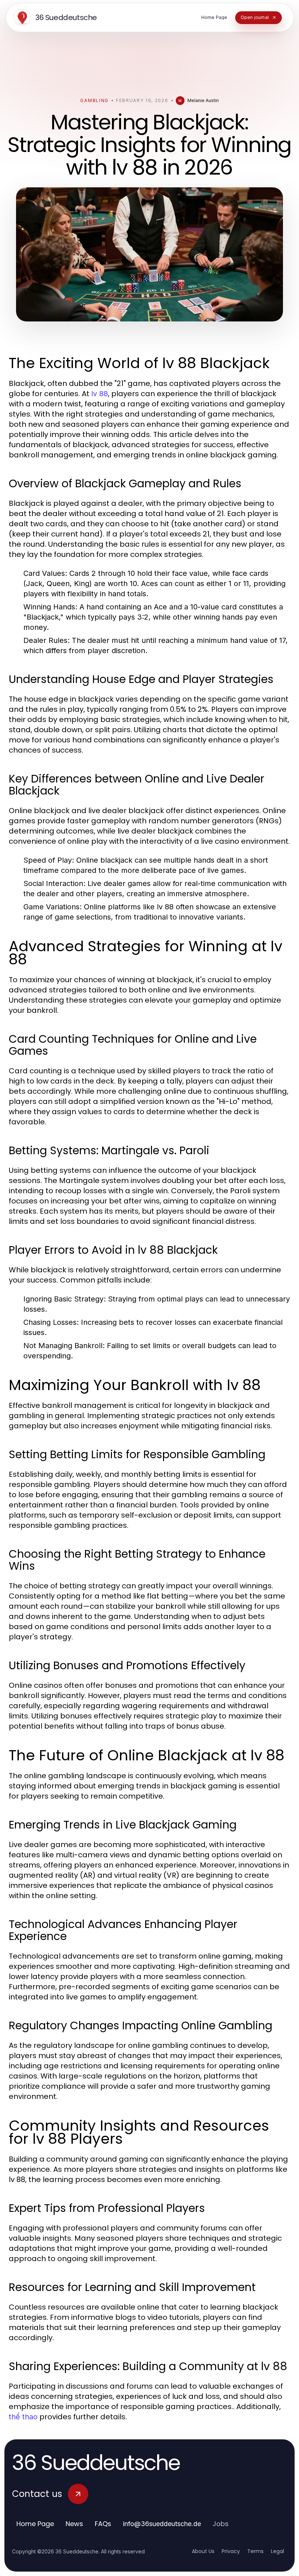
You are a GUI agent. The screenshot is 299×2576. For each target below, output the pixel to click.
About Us (203, 2551)
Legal (277, 2551)
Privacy (231, 2551)
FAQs (103, 2524)
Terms (255, 2551)
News (74, 2524)
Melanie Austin (203, 100)
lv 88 (100, 394)
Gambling (94, 100)
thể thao (23, 2417)
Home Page (35, 2524)
